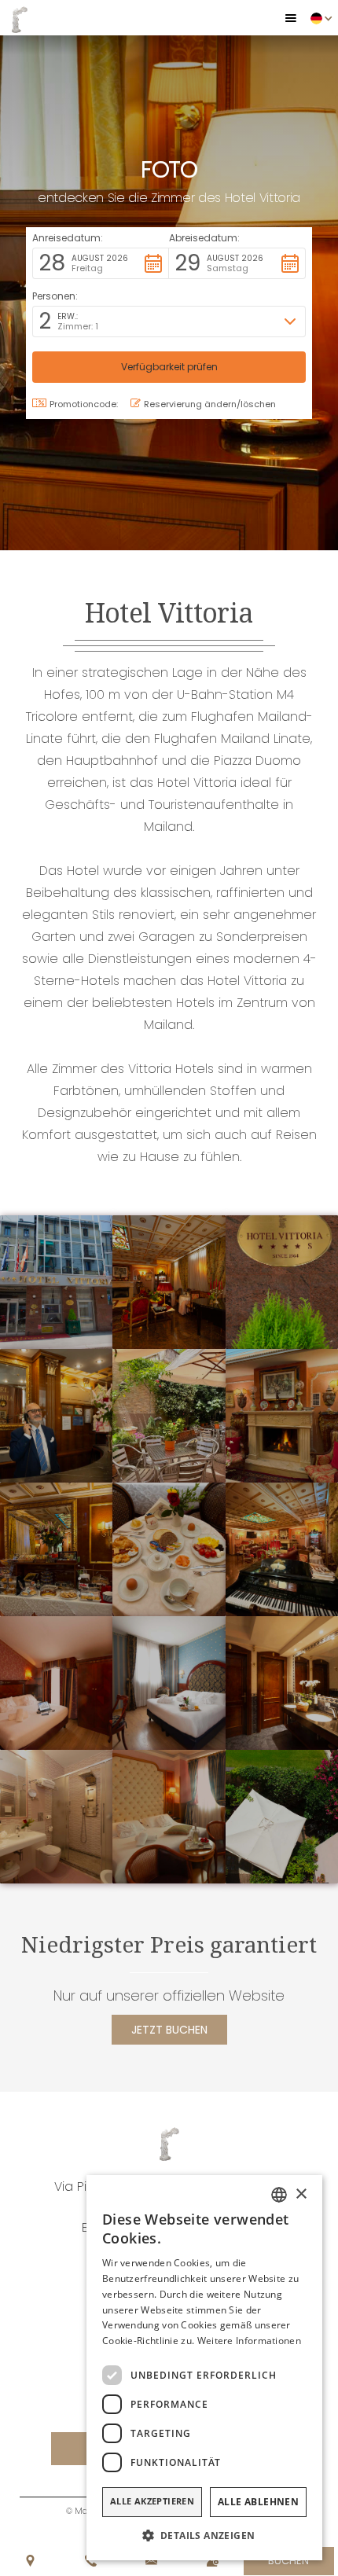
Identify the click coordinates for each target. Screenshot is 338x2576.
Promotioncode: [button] (84, 404)
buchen (288, 2561)
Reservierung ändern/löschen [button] (210, 404)
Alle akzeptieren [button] (152, 2501)
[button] (291, 18)
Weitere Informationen (249, 2341)
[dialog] (204, 2368)
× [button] (301, 2194)
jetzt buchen (169, 2030)
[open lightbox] (56, 1282)
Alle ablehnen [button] (258, 2502)
